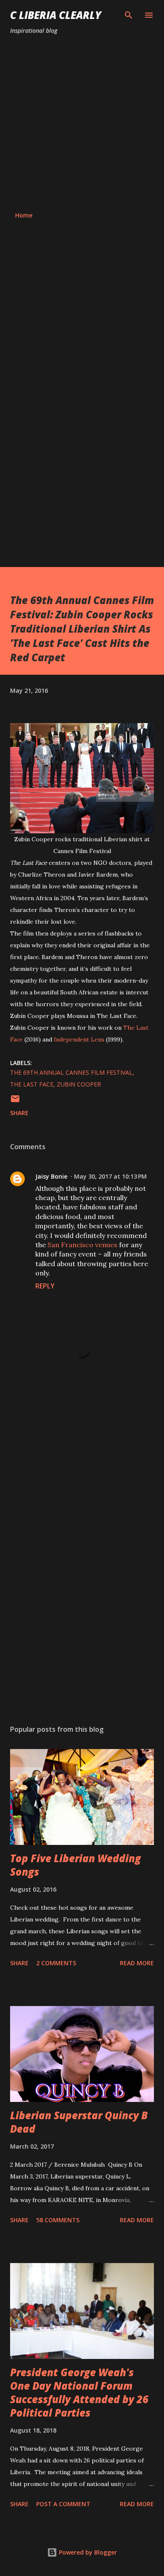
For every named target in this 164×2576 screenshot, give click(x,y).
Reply (45, 1286)
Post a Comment (63, 2504)
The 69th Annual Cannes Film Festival (71, 1072)
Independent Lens (79, 1039)
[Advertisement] (82, 123)
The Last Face (32, 1084)
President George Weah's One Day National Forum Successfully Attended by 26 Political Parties (79, 2392)
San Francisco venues (82, 1245)
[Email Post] (15, 1101)
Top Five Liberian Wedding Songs (75, 1865)
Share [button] (19, 1113)
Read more (137, 1963)
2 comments (56, 1963)
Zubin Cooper (79, 1084)
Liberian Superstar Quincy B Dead (79, 2122)
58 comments (58, 2220)
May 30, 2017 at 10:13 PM (110, 1176)
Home (24, 215)
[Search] (129, 15)
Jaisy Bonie (51, 1176)
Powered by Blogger (87, 2552)
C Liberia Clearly (56, 15)
